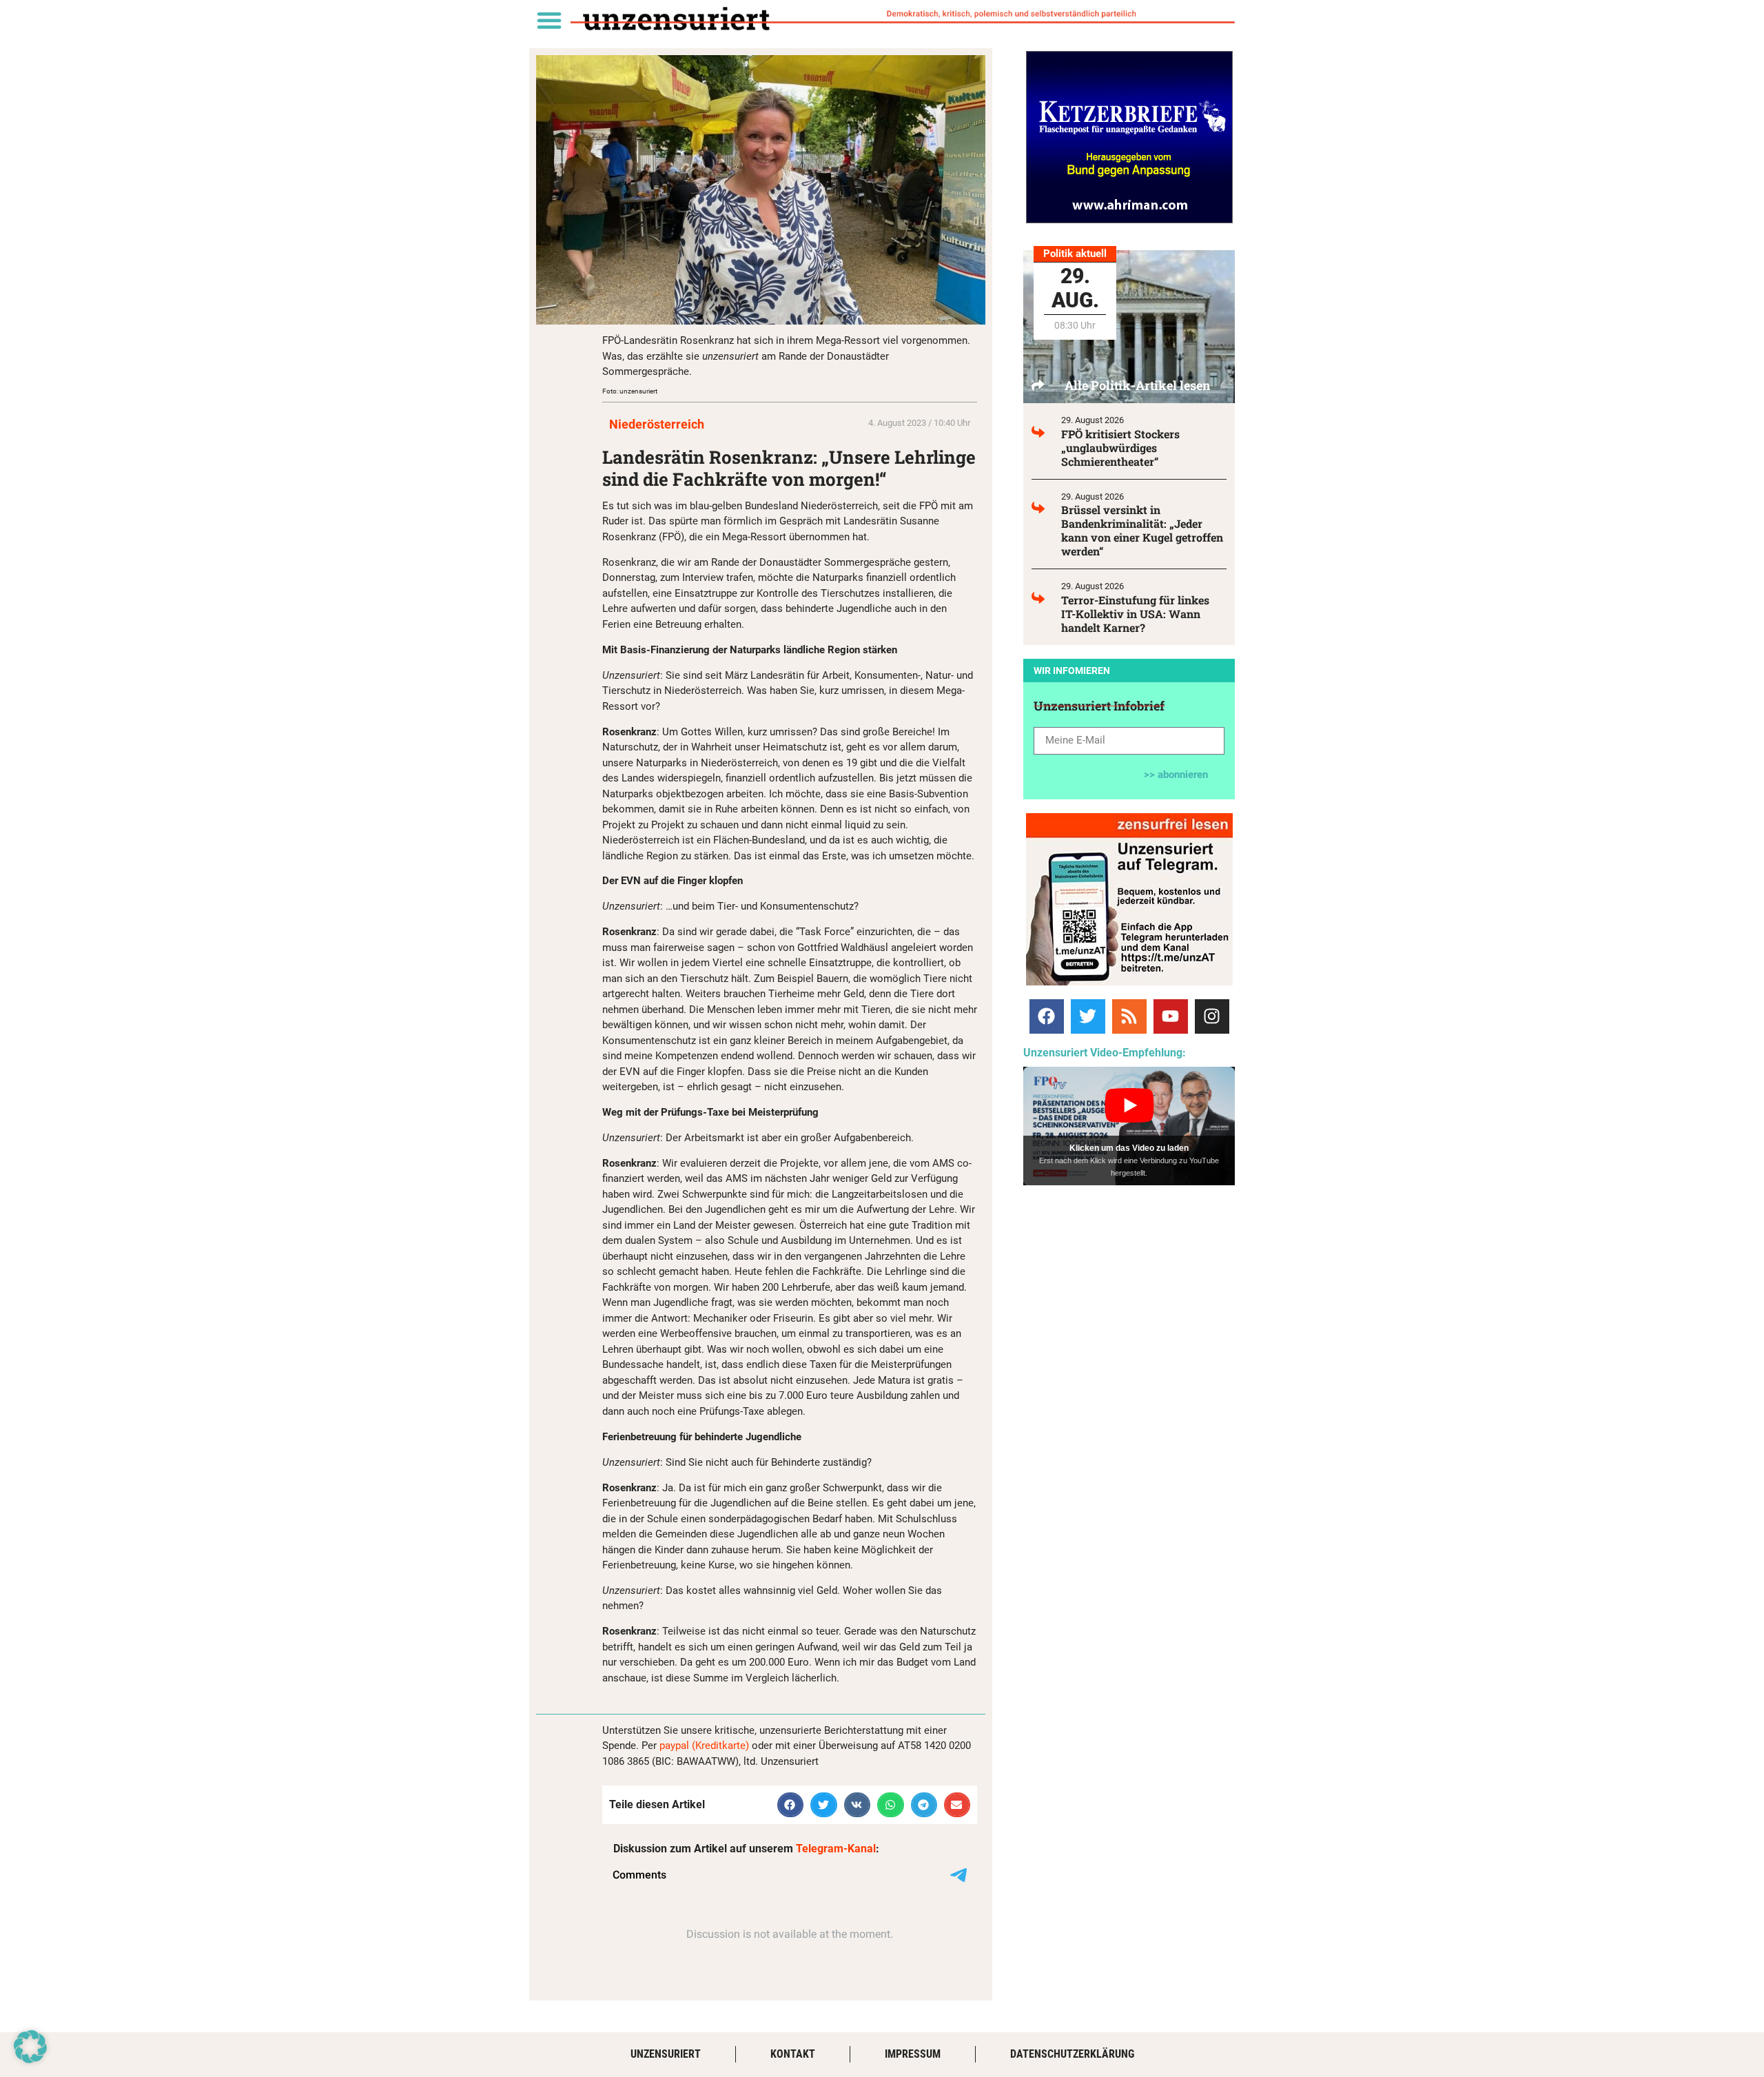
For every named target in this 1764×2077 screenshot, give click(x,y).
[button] (549, 20)
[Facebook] (1047, 1016)
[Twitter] (1088, 1016)
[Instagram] (1212, 1016)
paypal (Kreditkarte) (704, 1746)
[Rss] (1129, 1016)
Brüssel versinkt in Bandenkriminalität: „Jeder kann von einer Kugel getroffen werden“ (1142, 530)
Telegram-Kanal (836, 1849)
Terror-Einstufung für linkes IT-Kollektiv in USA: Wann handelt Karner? (1135, 614)
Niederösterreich (657, 424)
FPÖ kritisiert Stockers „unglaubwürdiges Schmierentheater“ (1120, 448)
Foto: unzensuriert (630, 391)
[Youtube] (1171, 1016)
